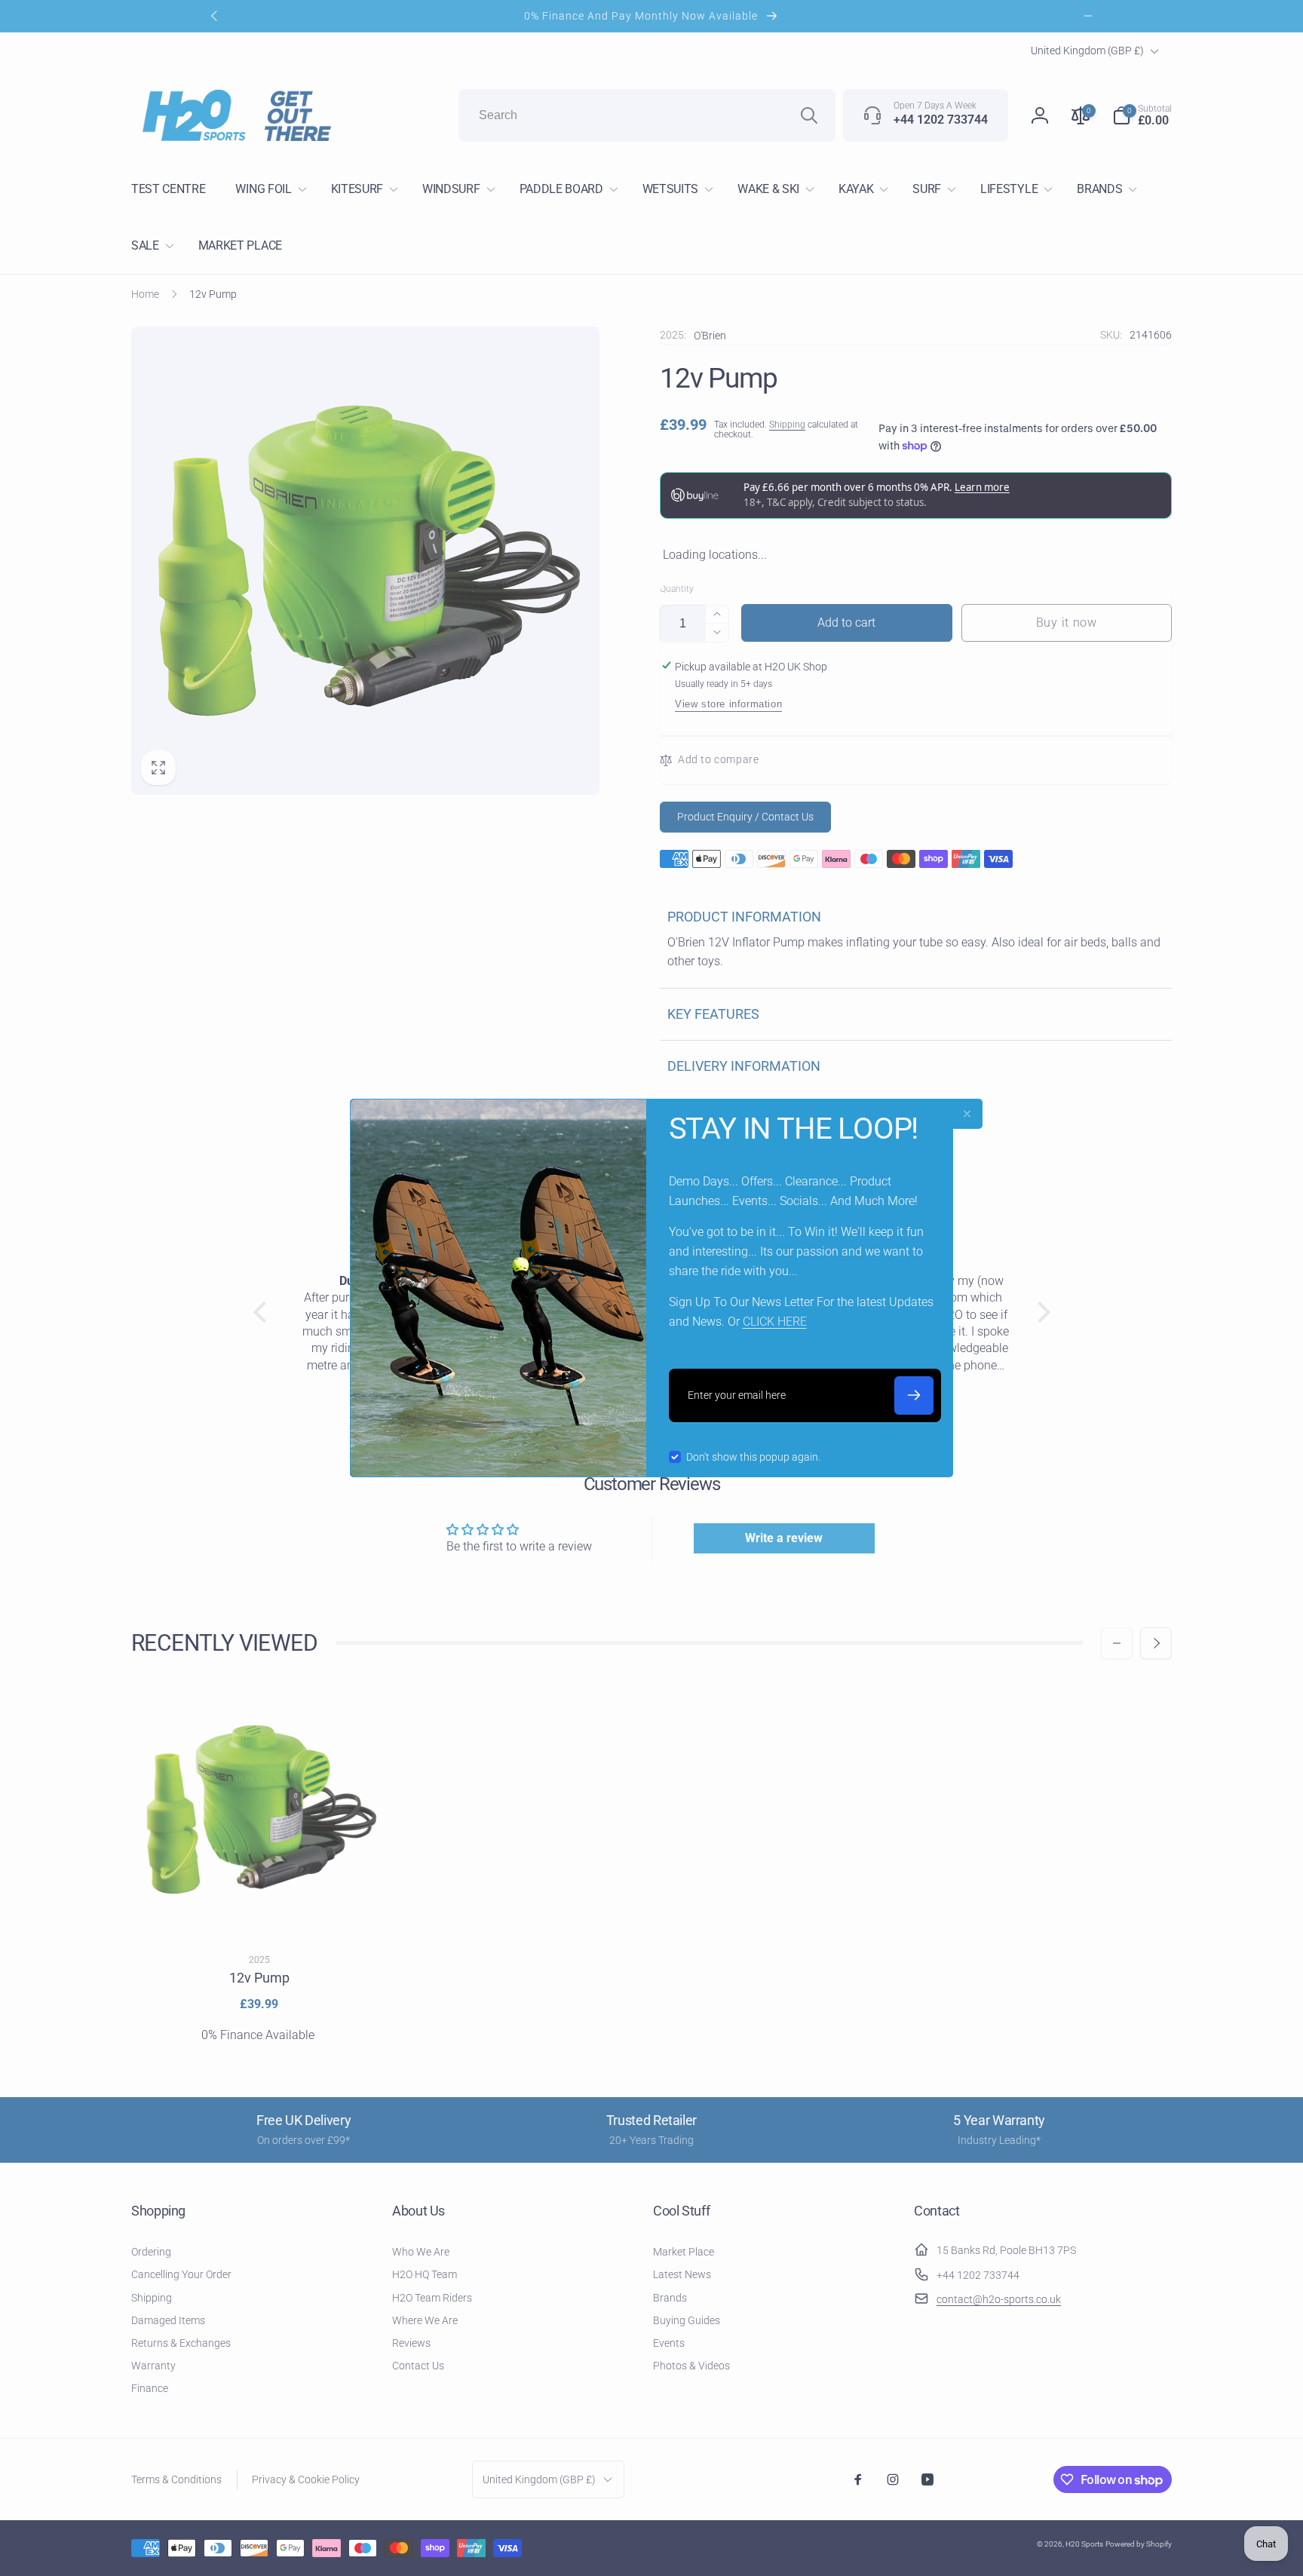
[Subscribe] (914, 1395)
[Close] (967, 1114)
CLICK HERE (775, 1322)
